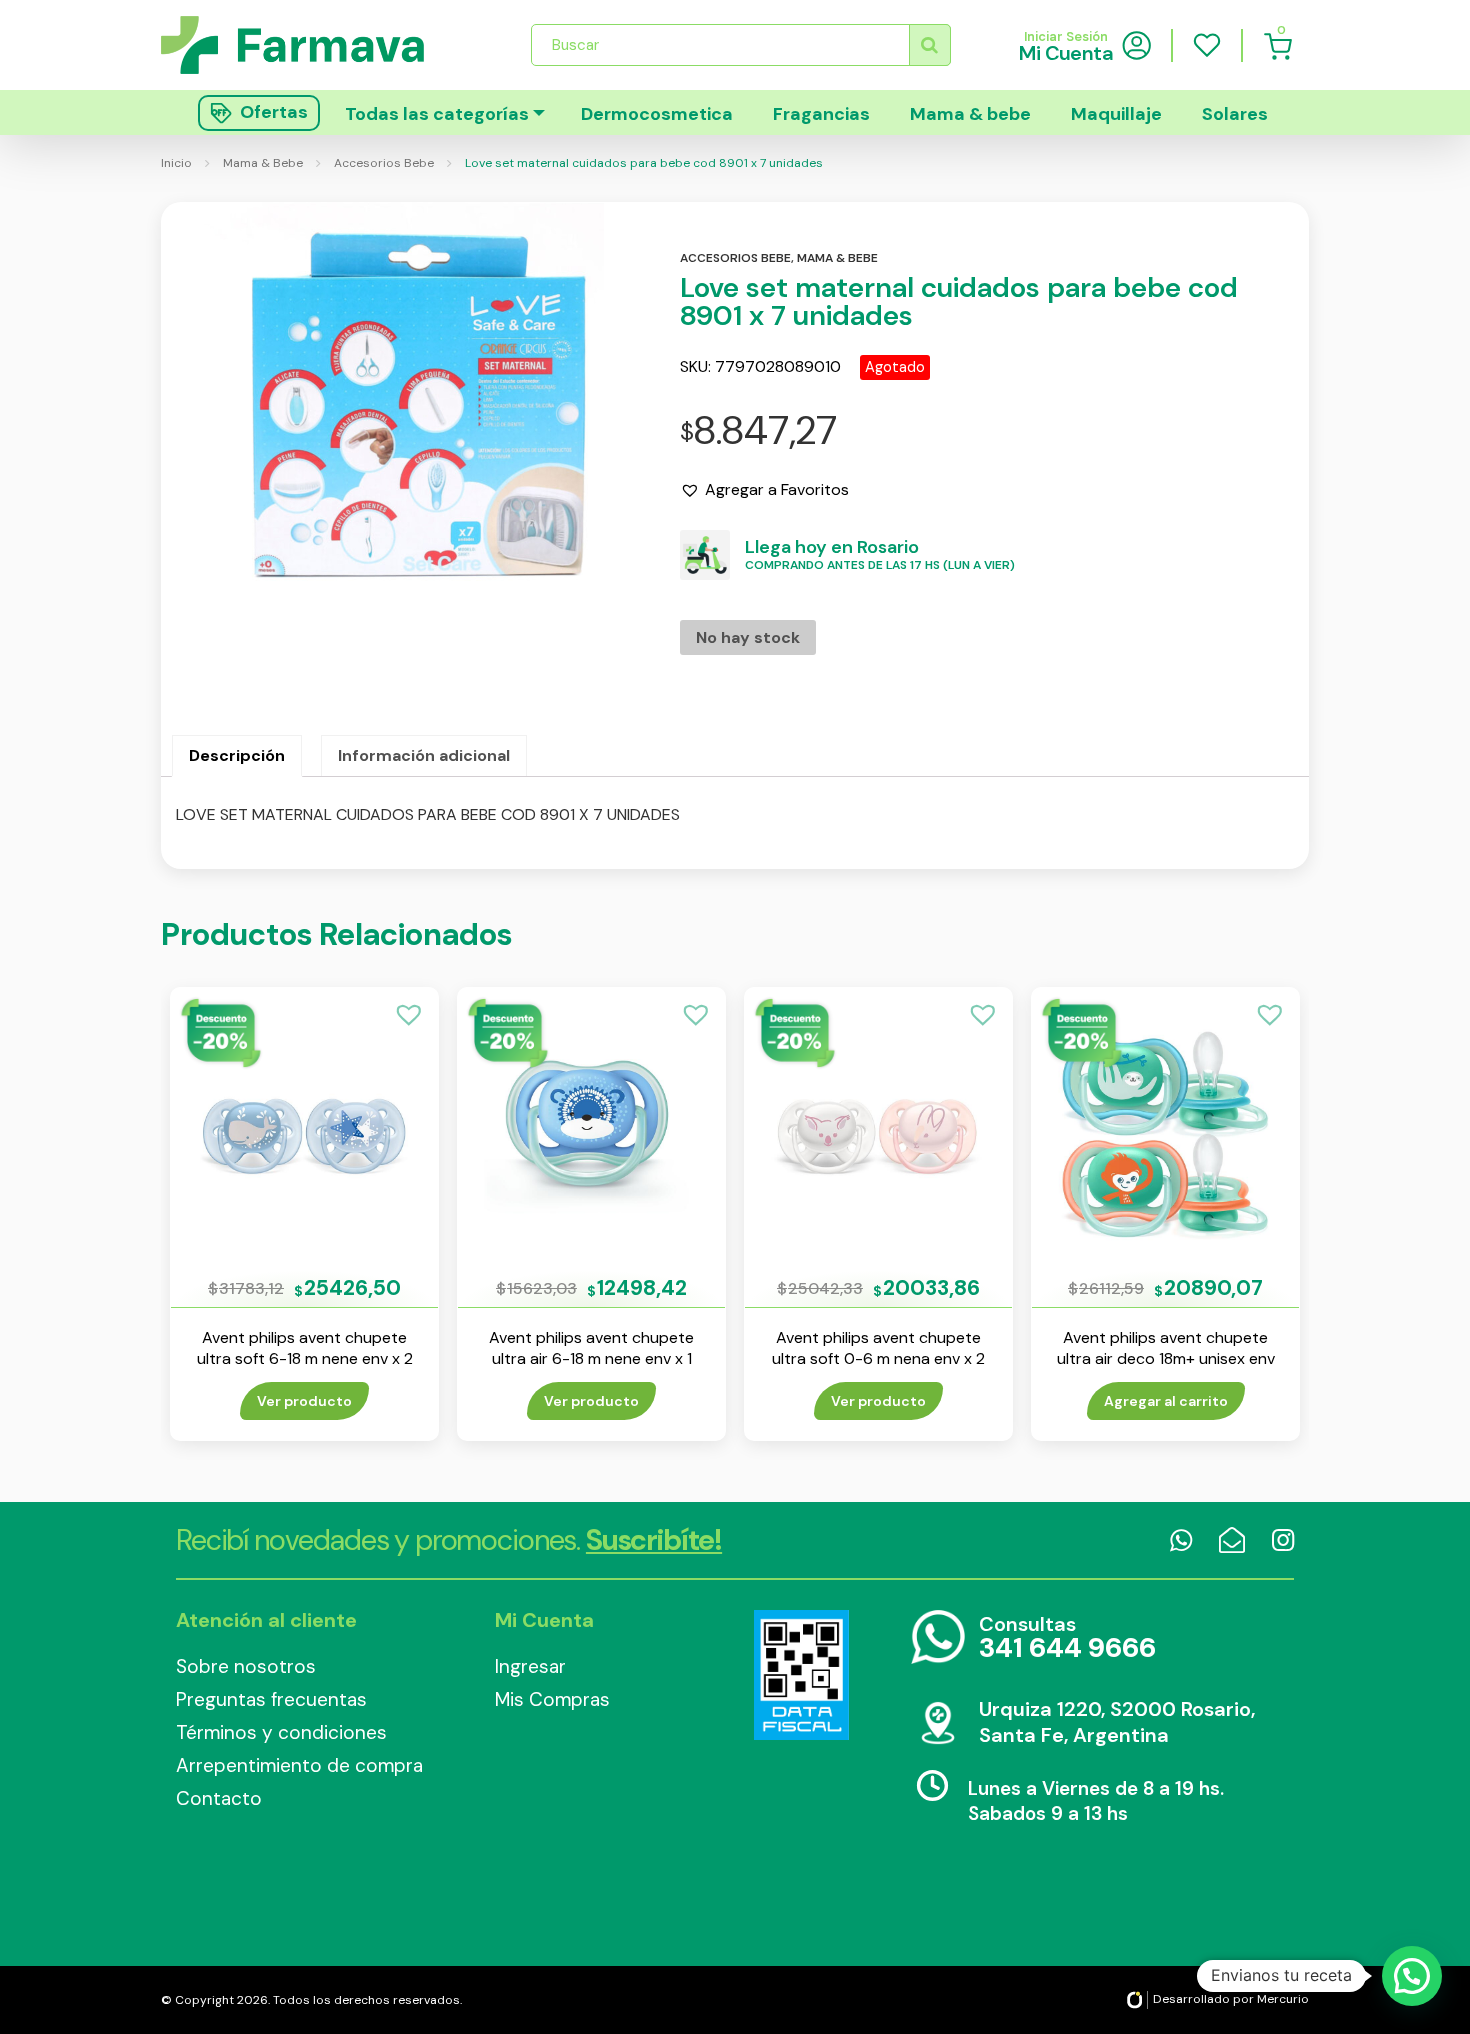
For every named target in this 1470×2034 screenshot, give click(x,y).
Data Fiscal (801, 1675)
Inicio (176, 163)
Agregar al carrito (1166, 1401)
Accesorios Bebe (384, 163)
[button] (764, 490)
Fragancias (821, 114)
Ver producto (304, 1401)
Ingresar (530, 1666)
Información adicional (424, 755)
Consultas (1067, 1638)
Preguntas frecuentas (271, 1699)
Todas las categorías (437, 114)
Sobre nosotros (246, 1666)
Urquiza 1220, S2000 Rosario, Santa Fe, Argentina (1117, 1722)
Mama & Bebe (263, 163)
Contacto (219, 1798)
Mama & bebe (970, 114)
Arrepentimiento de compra (299, 1765)
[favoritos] (1207, 45)
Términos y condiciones (281, 1732)
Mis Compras (552, 1699)
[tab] (237, 756)
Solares (1235, 114)
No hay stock (748, 637)
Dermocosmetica (657, 114)
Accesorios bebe (735, 258)
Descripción (237, 755)
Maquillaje (1116, 114)
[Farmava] (306, 44)
